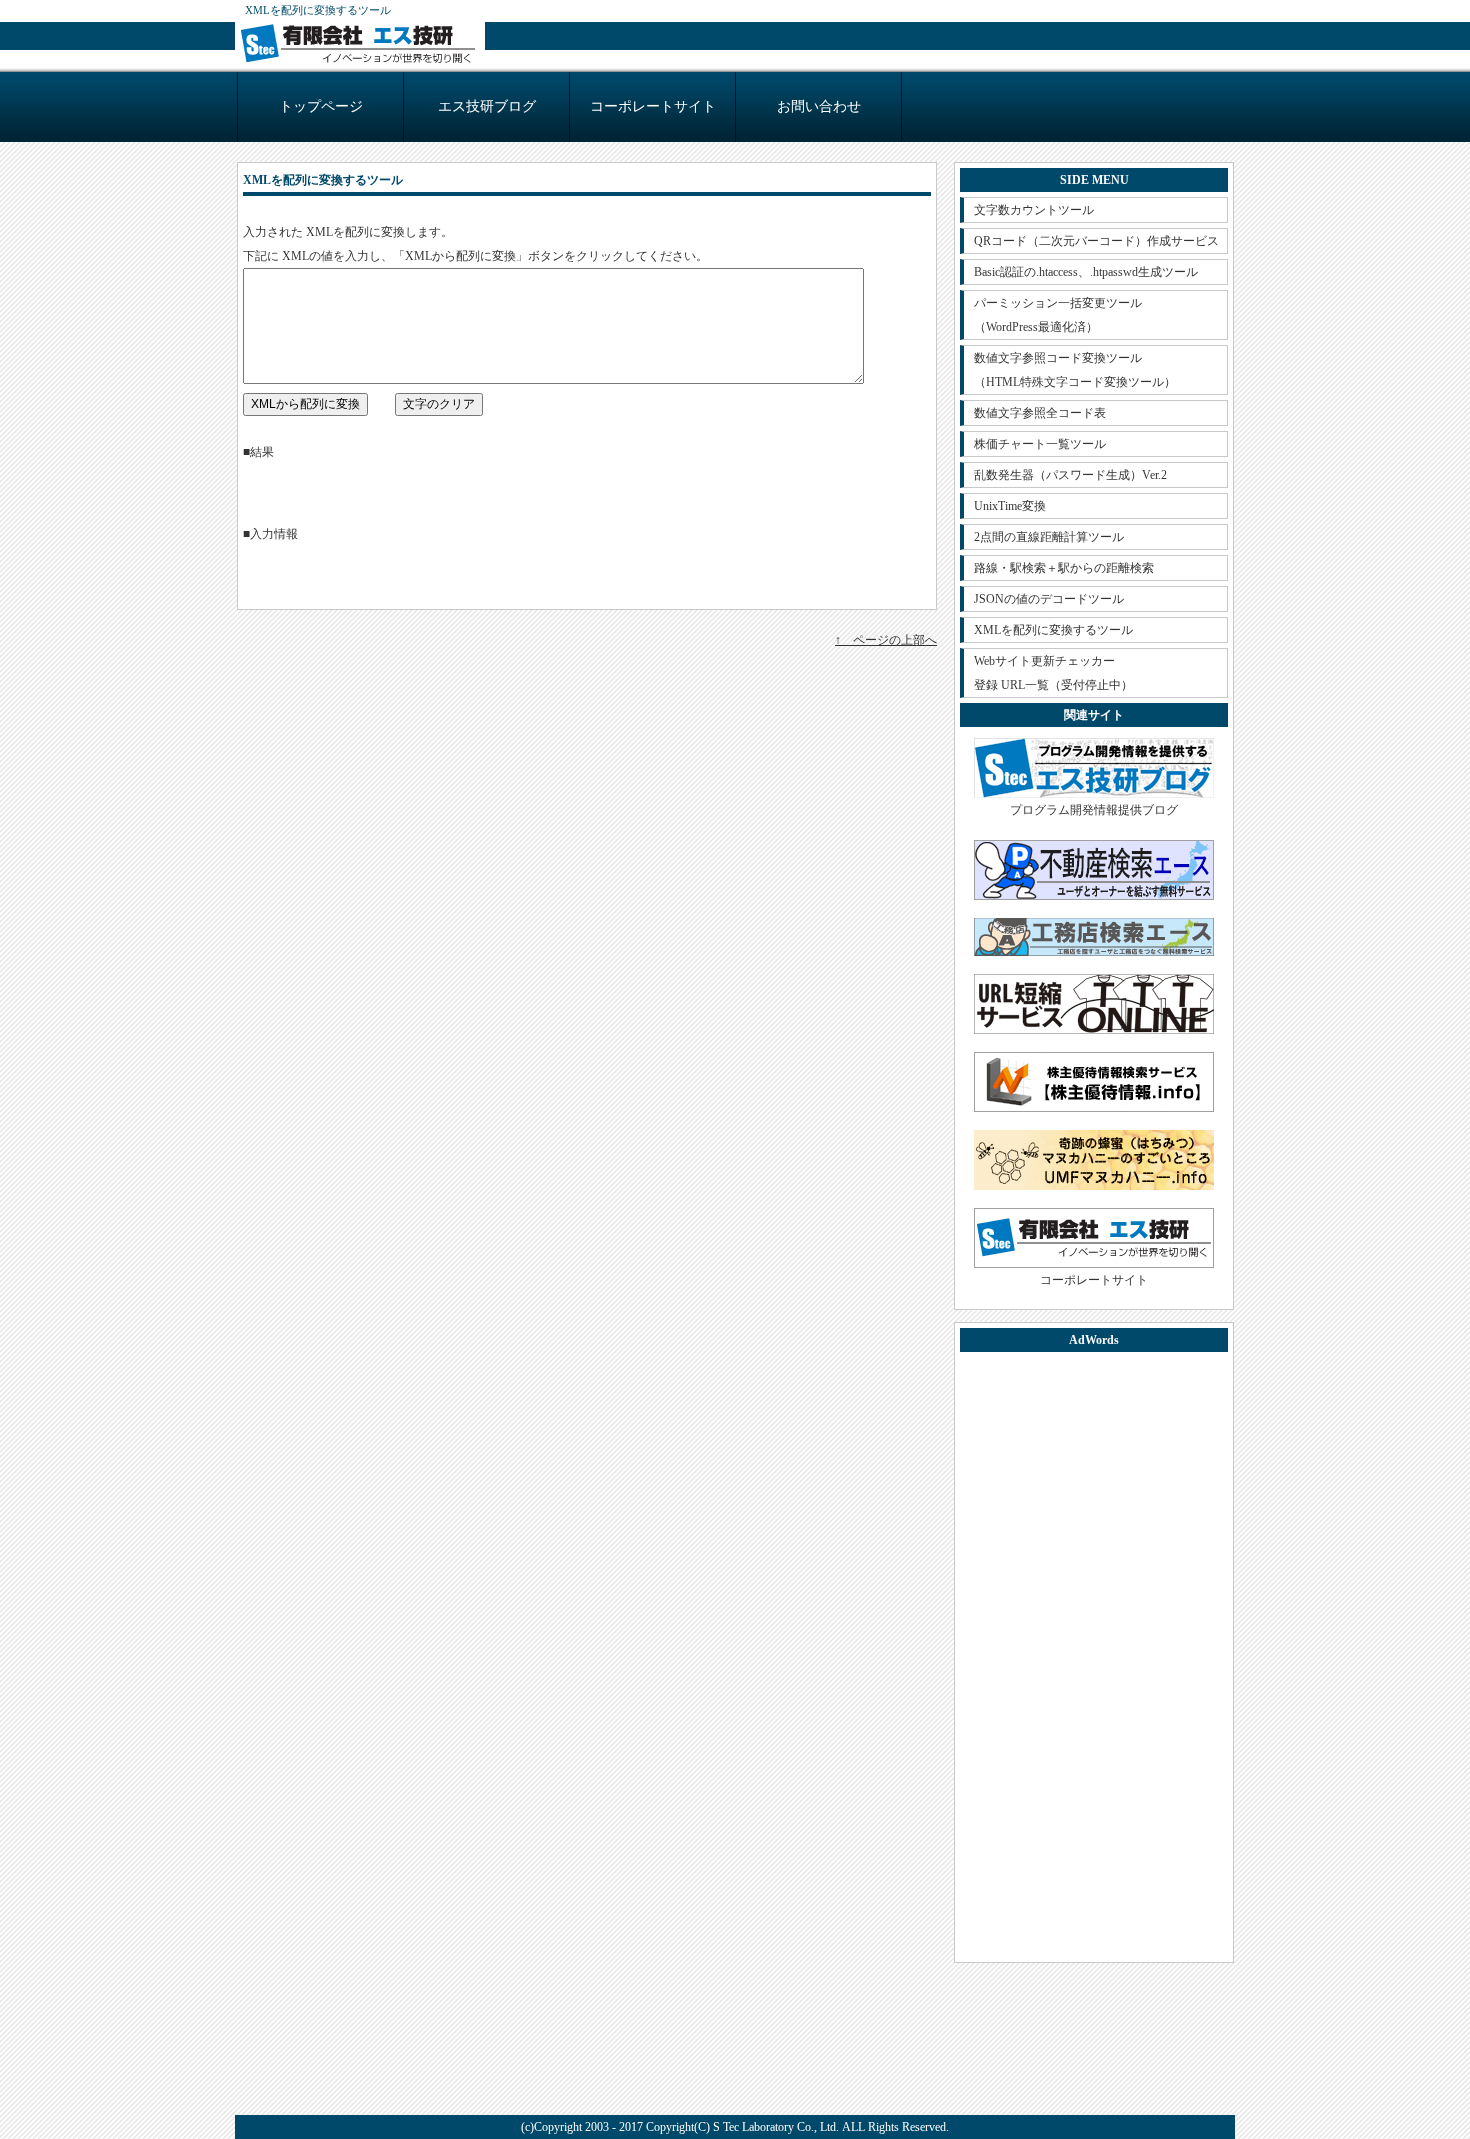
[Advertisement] (1094, 1657)
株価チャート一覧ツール (1040, 444)
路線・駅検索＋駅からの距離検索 (1064, 568)
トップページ (321, 106)
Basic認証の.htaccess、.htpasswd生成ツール (1086, 272)
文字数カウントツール (1034, 210)
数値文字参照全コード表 (1040, 413)
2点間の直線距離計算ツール (1049, 537)
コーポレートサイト (653, 106)
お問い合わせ (819, 106)
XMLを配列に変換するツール (1053, 630)
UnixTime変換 (1010, 506)
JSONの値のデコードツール (1049, 599)
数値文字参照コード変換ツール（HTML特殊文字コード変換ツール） (1075, 370)
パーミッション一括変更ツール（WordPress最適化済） (1058, 315)
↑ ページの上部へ (886, 640)
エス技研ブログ (487, 106)
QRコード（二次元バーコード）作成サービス (1096, 241)
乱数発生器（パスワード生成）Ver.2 (1070, 475)
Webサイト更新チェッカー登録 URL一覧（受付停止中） (1053, 673)
